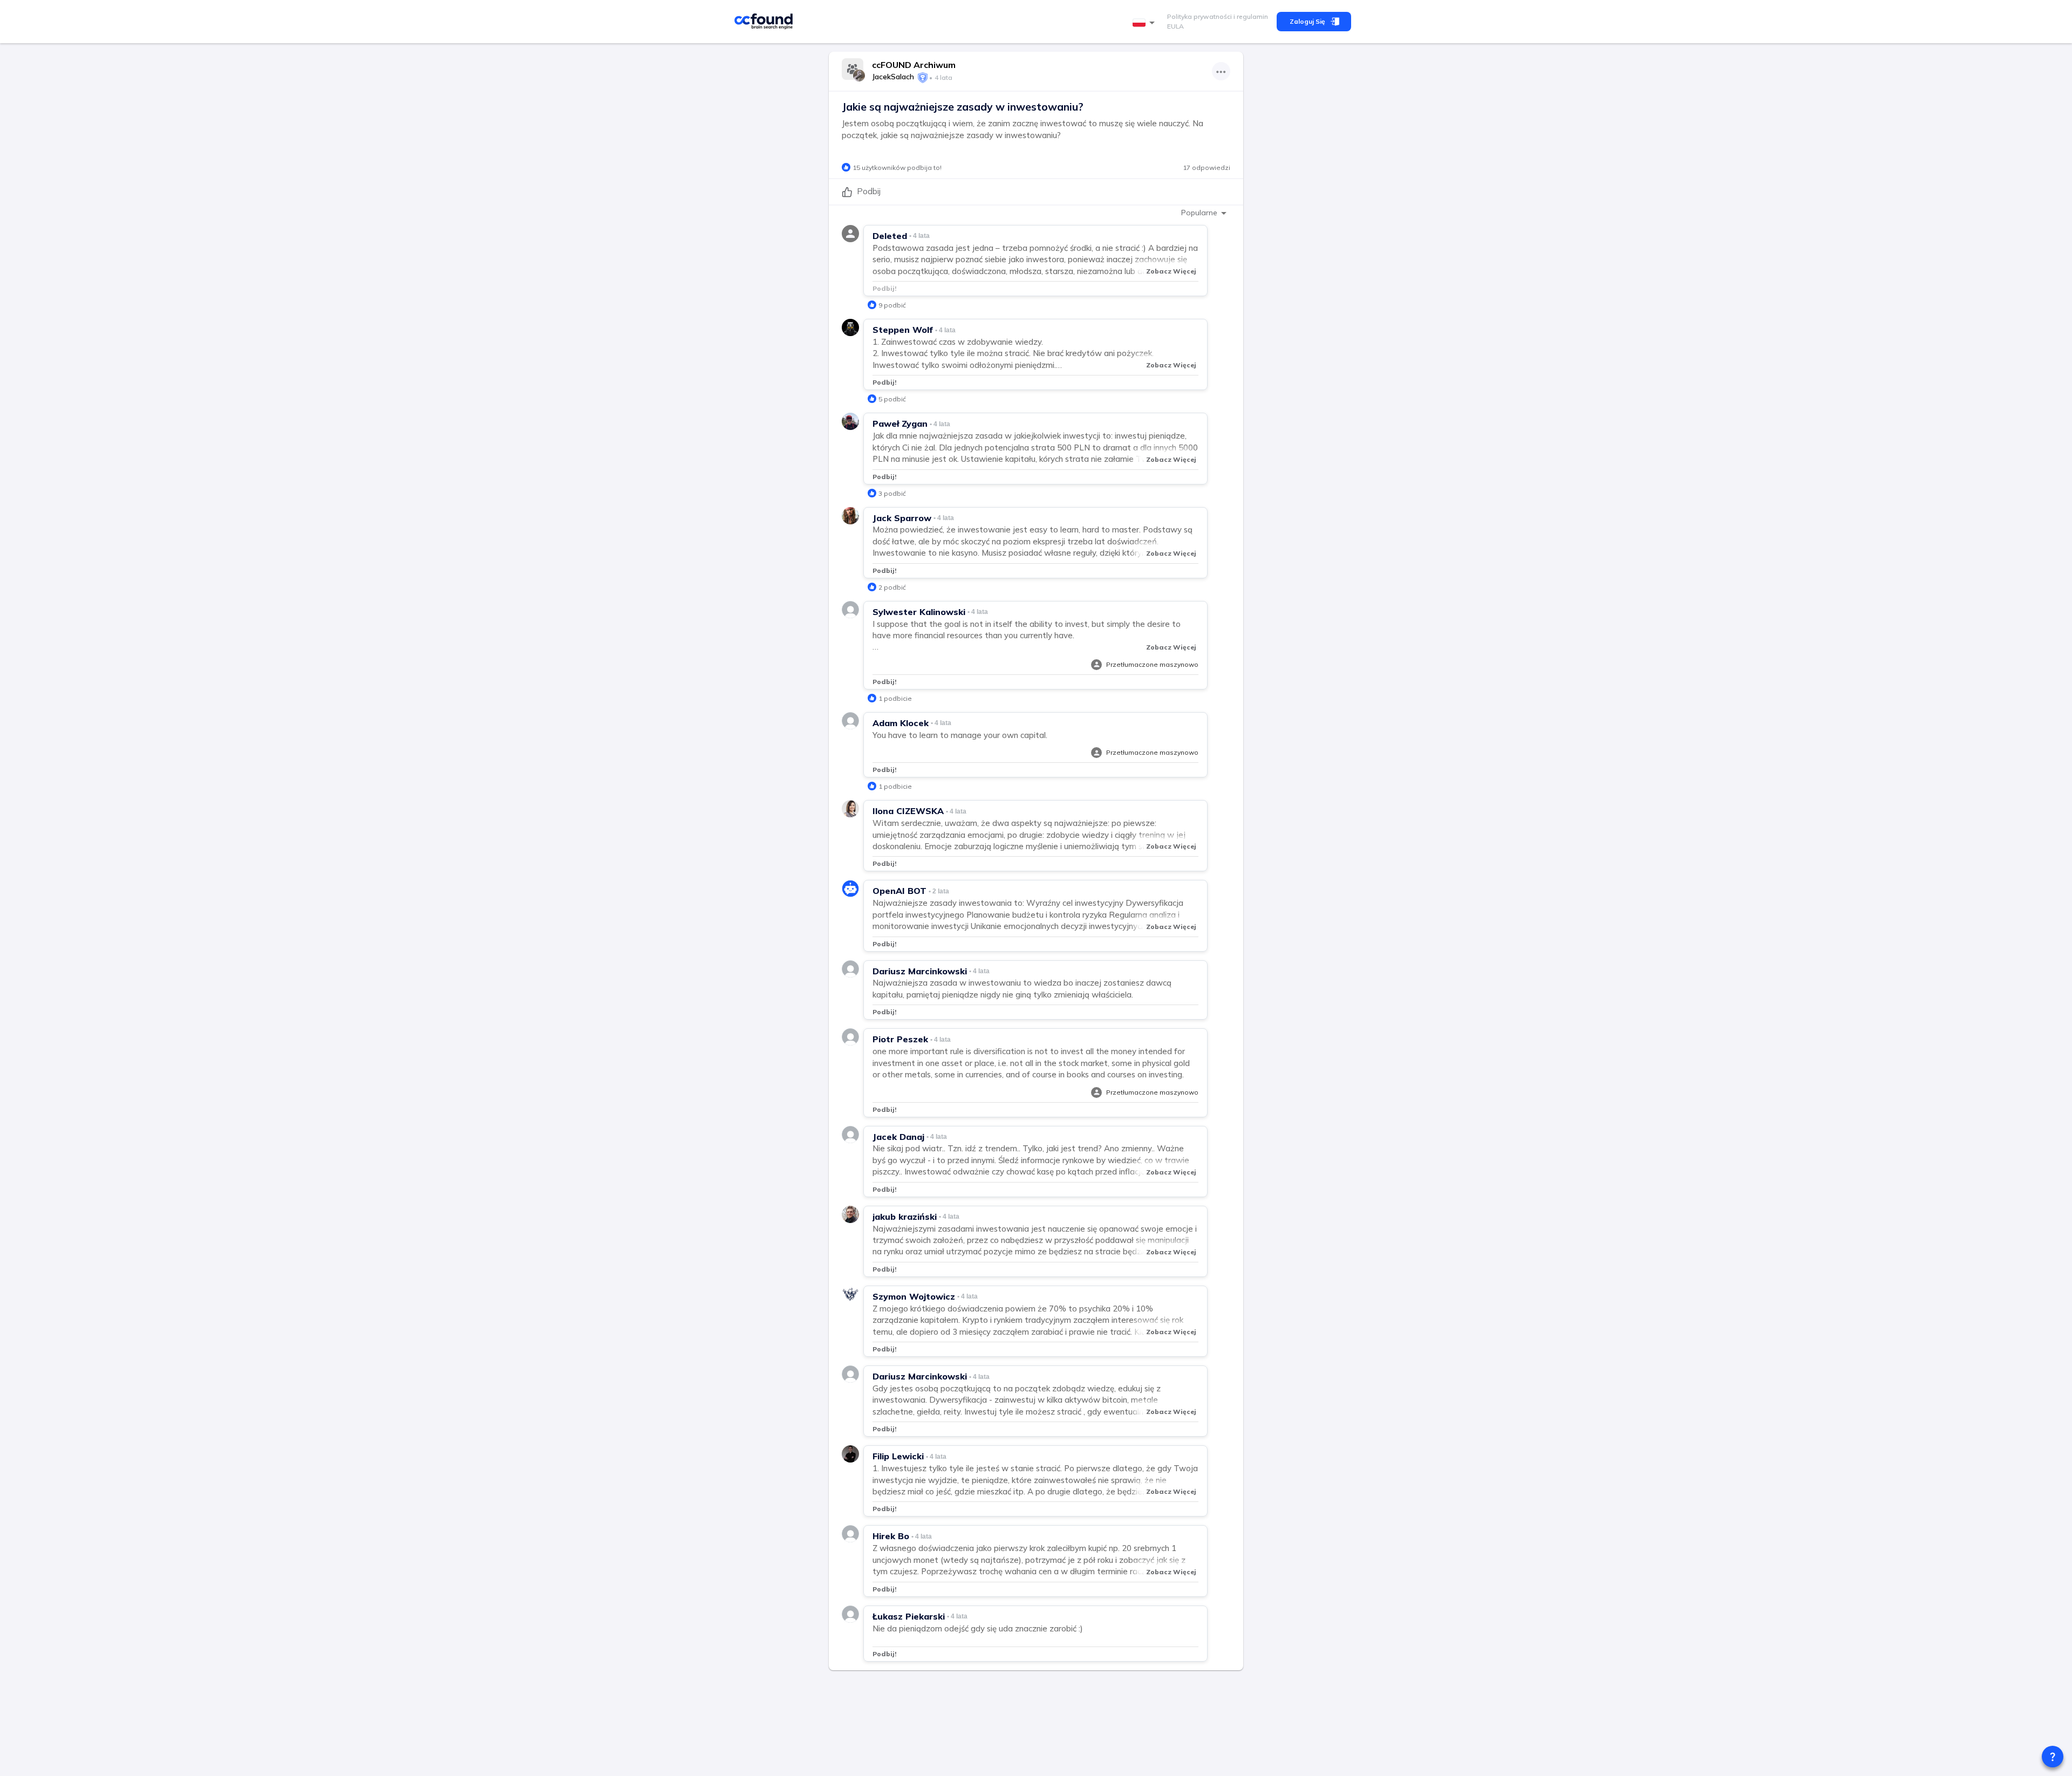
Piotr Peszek (900, 1039)
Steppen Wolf (903, 330)
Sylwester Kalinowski (919, 612)
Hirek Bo (891, 1536)
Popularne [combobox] (1199, 213)
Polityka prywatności (1199, 16)
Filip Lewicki (898, 1456)
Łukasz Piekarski (909, 1616)
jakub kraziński (905, 1217)
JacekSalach (893, 77)
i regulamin (1250, 16)
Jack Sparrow (902, 518)
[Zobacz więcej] (1221, 71)
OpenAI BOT (899, 891)
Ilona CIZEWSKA (908, 811)
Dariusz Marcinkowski (920, 971)
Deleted (890, 236)
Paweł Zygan (900, 423)
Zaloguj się (1307, 21)
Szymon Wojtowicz (914, 1296)
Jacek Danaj (898, 1137)
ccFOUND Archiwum (914, 65)
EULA (1175, 26)
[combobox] (1146, 23)
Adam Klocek (901, 723)
